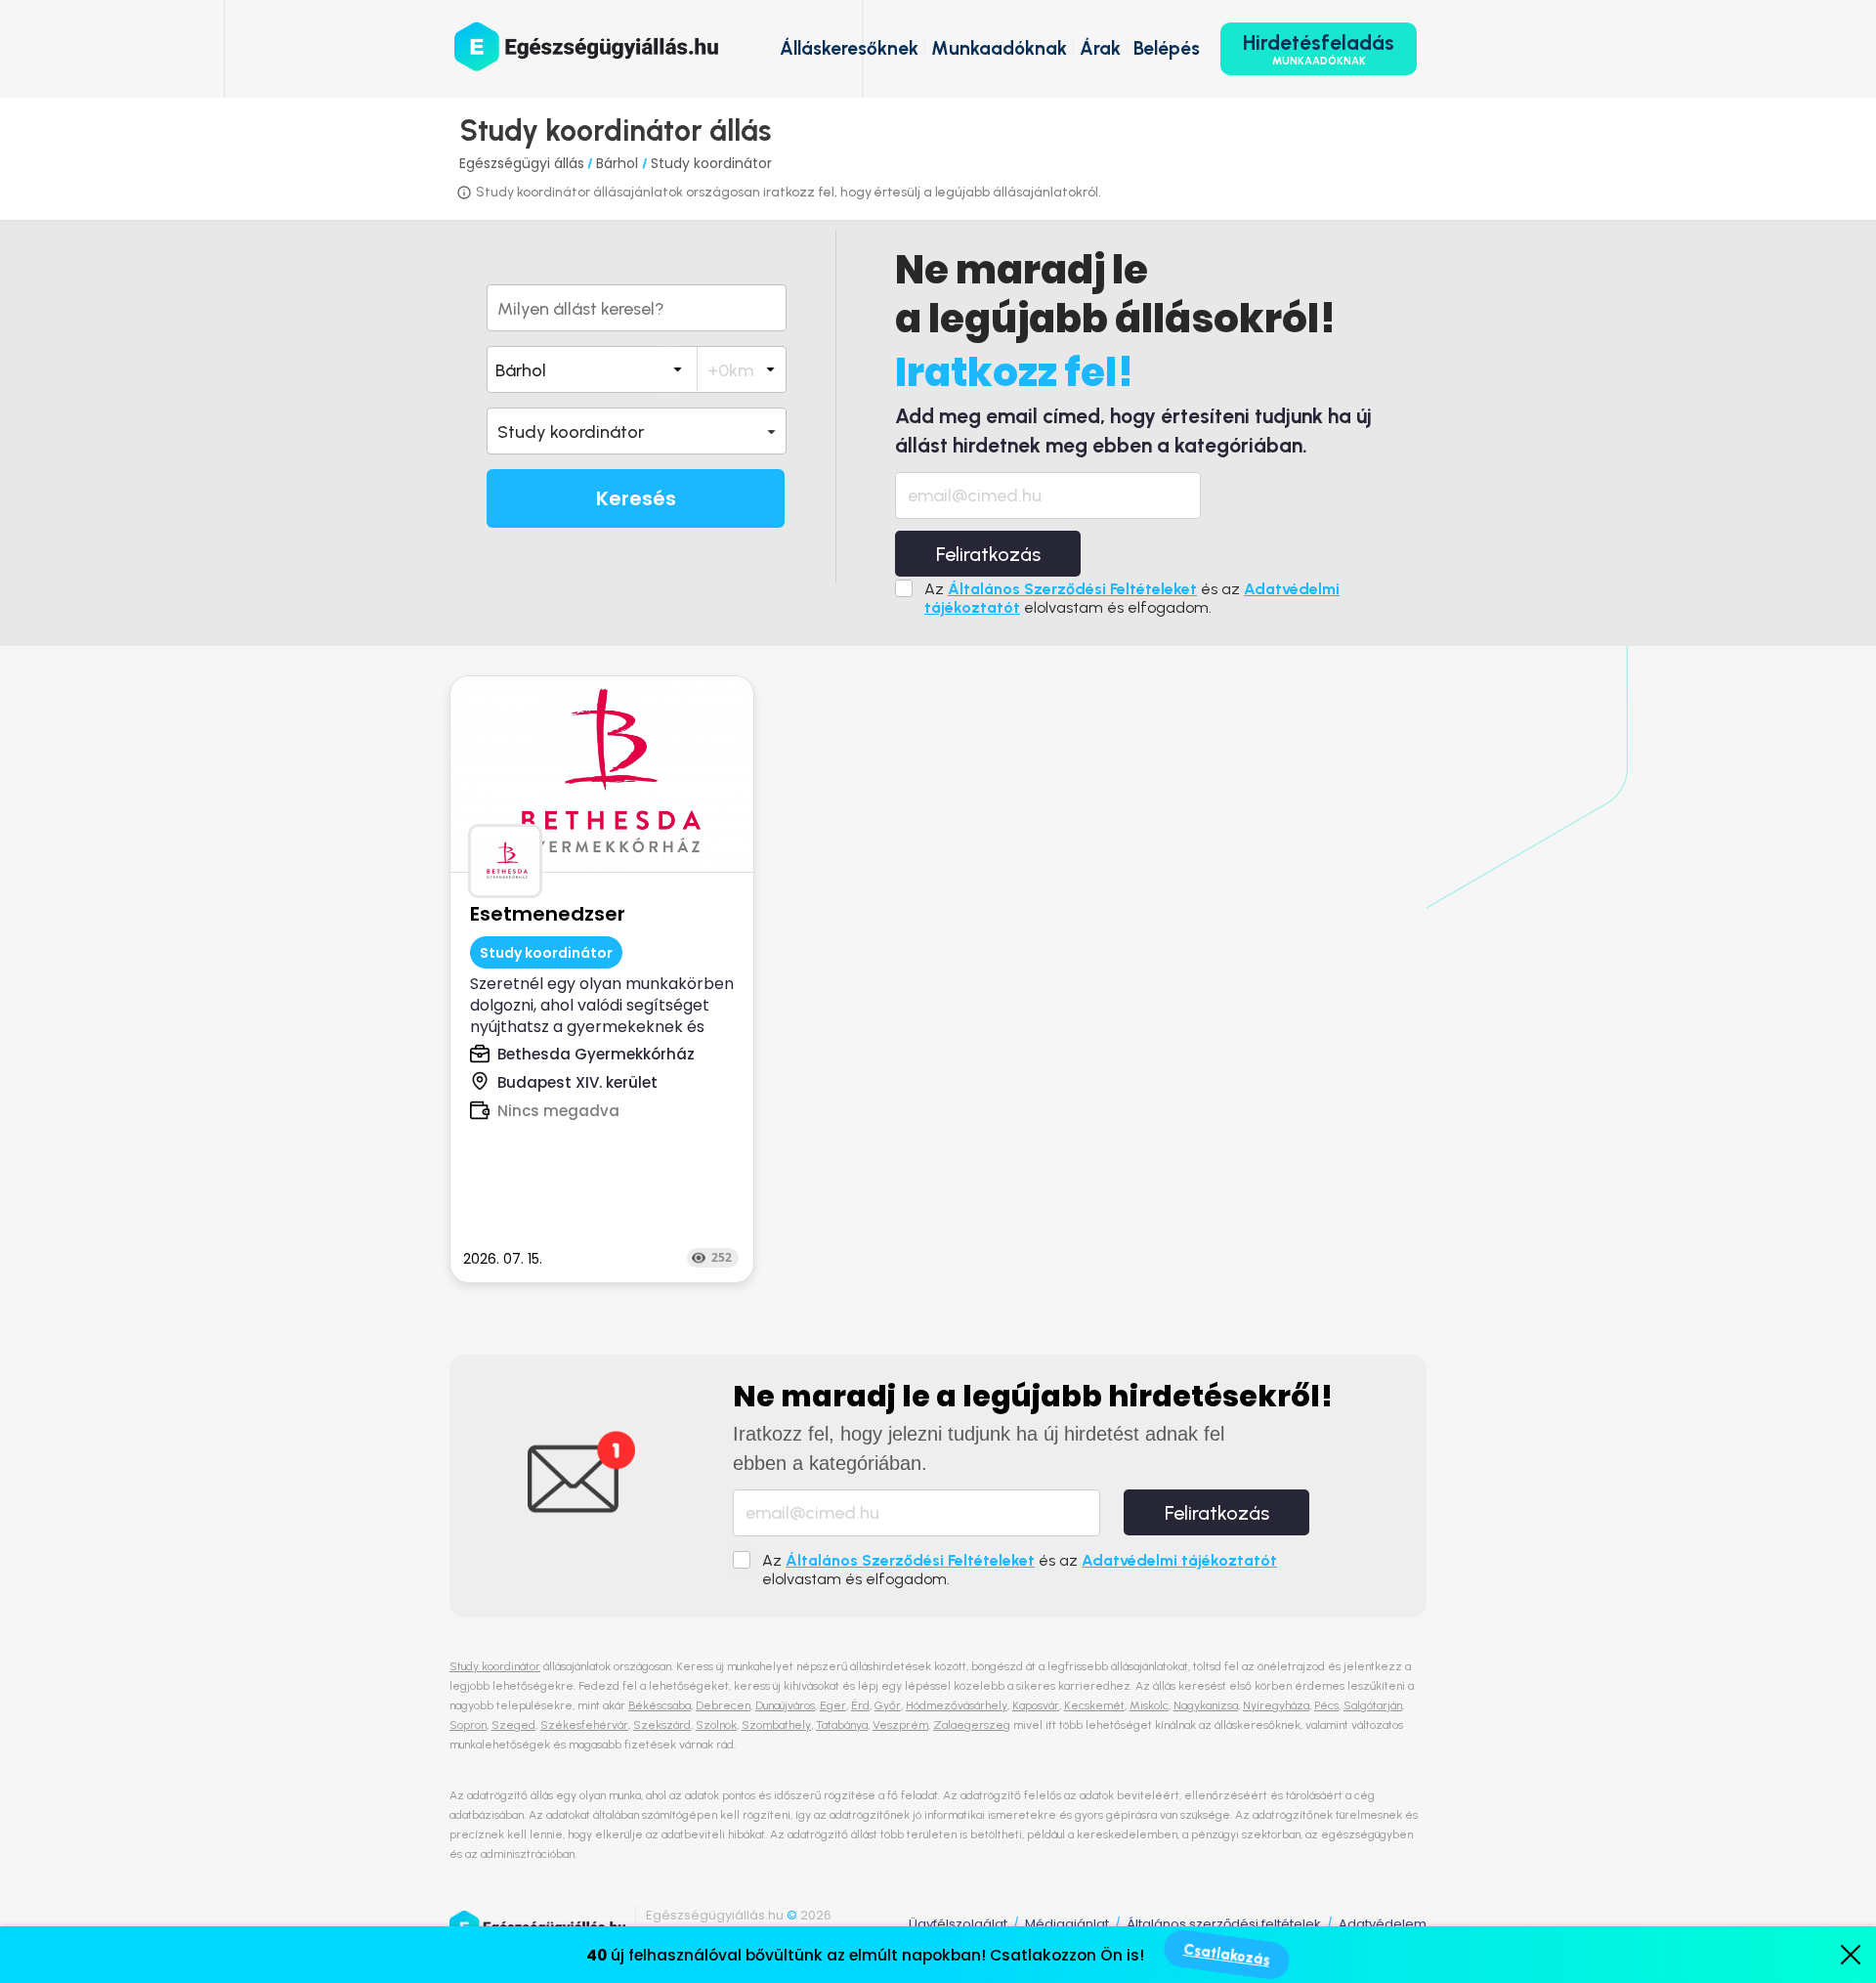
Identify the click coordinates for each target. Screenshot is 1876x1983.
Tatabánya (842, 1725)
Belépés (1167, 48)
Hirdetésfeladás (1319, 49)
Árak (1100, 48)
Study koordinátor (711, 163)
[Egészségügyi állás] (586, 46)
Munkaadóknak (999, 48)
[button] (637, 431)
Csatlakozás (1227, 1955)
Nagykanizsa (1206, 1705)
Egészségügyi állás (522, 163)
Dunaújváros (785, 1705)
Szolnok (716, 1725)
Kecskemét (1094, 1705)
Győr (888, 1705)
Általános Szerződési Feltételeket (1072, 589)
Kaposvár (1036, 1705)
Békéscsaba (660, 1705)
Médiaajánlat (1067, 1924)
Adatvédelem (1383, 1924)
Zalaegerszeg (972, 1725)
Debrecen (723, 1705)
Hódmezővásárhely (957, 1705)
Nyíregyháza (1276, 1705)
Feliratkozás (988, 554)
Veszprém (900, 1725)
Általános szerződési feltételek (1224, 1924)
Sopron (468, 1725)
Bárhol (619, 163)
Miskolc (1149, 1705)
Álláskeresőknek (849, 48)
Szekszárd (662, 1725)
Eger (833, 1705)
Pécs (1326, 1705)
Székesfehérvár (584, 1725)
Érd (860, 1705)
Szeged (513, 1725)
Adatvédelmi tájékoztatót (1179, 1560)
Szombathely (776, 1725)
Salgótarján (1373, 1705)
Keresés (636, 498)
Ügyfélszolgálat (958, 1924)
